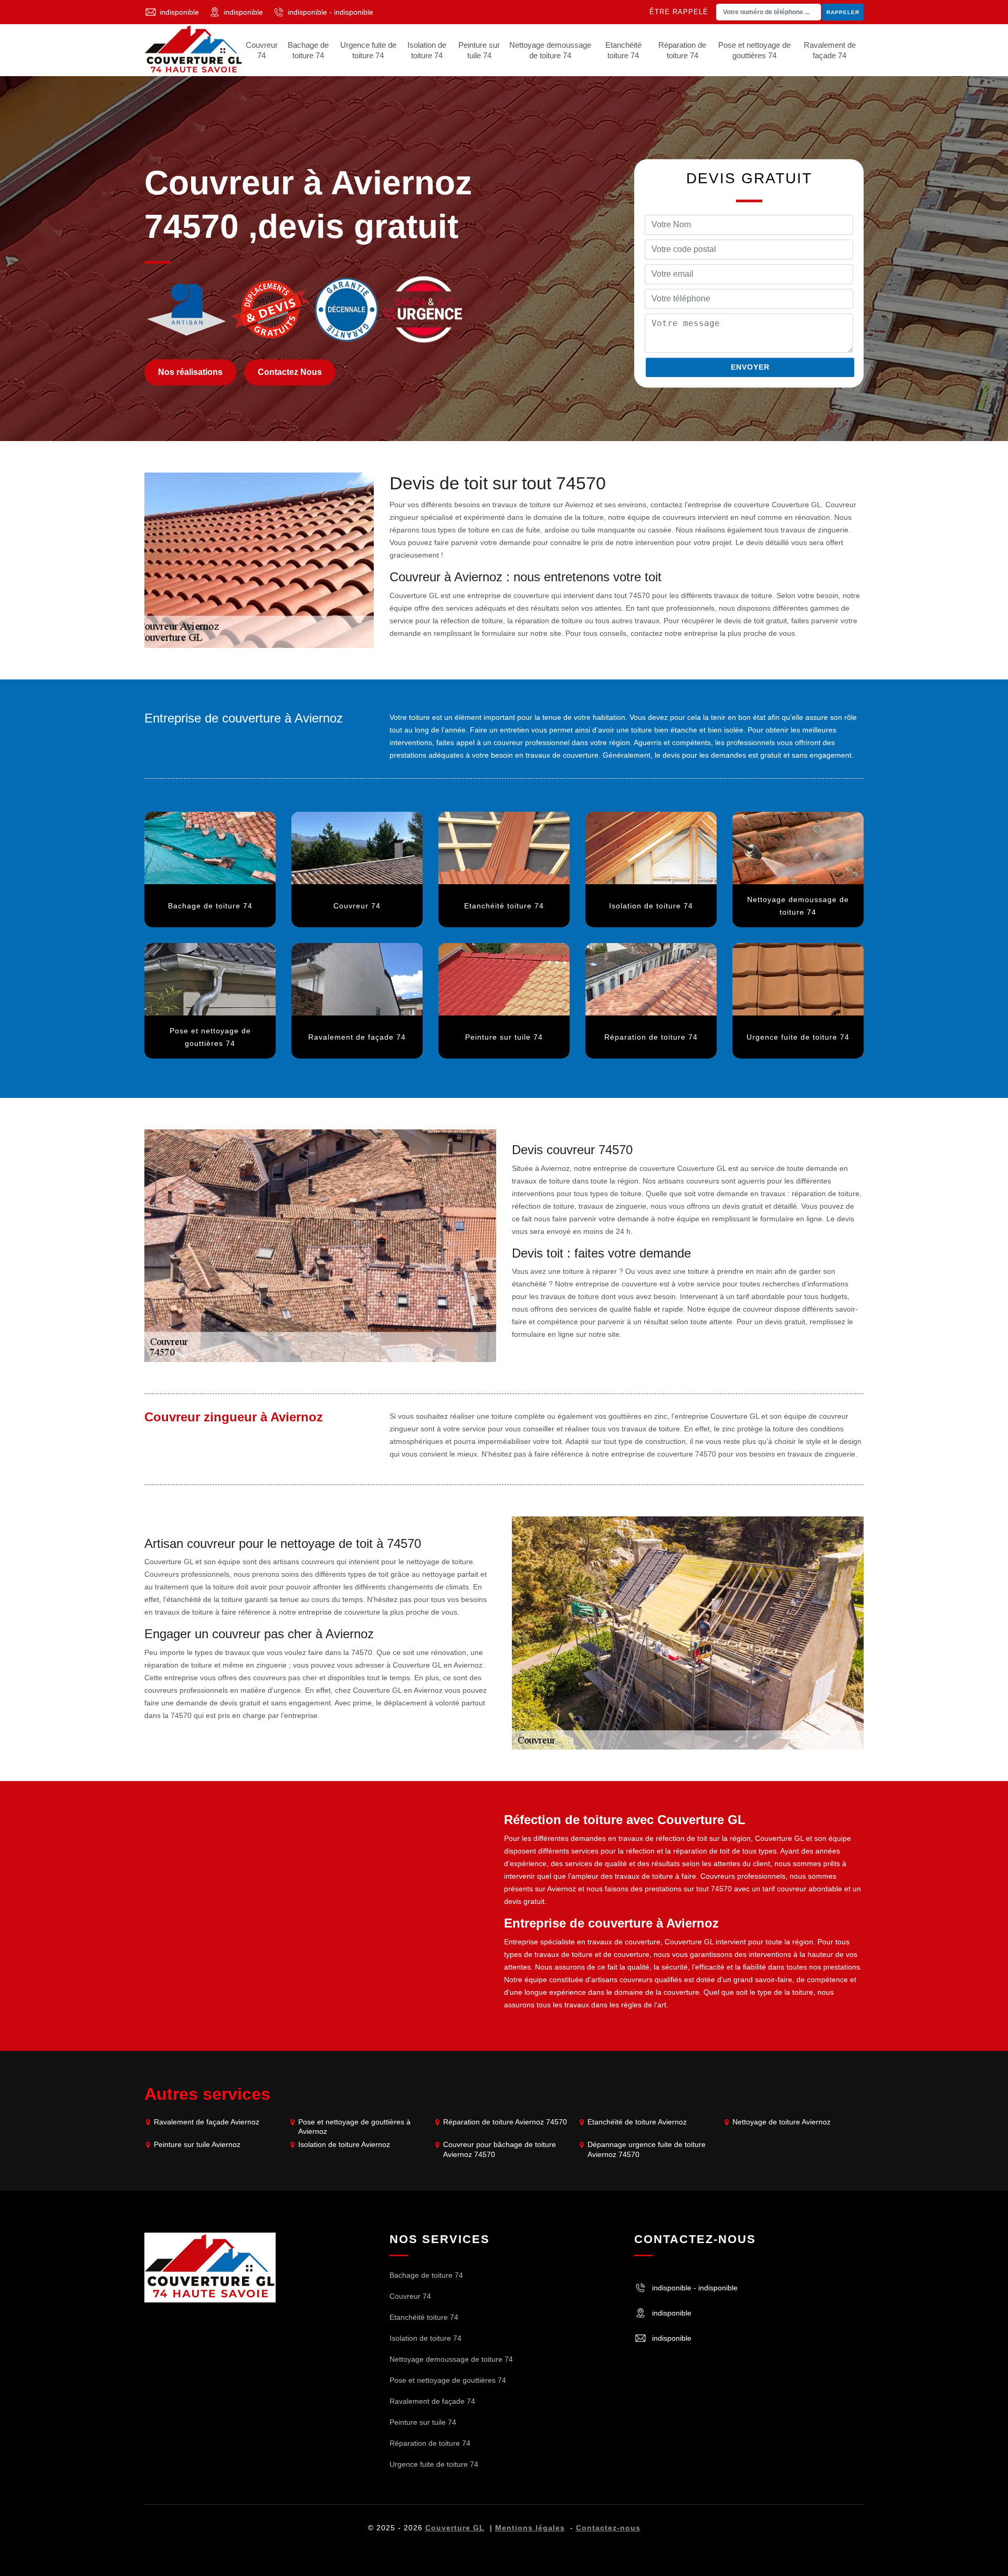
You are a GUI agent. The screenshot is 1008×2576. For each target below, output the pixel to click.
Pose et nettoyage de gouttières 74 (754, 50)
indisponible (179, 12)
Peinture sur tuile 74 (479, 50)
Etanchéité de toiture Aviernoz (637, 2122)
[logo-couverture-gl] (210, 2267)
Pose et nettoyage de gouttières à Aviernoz (354, 2127)
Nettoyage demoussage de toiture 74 (550, 50)
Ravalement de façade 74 (830, 50)
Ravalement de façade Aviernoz (207, 2122)
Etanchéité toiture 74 (623, 50)
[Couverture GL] (193, 50)
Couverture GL (455, 2528)
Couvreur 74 (262, 50)
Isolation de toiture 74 (427, 50)
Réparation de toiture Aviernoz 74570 (505, 2122)
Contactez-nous (608, 2528)
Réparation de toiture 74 (682, 50)
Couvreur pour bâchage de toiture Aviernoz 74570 (500, 2149)
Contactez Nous (290, 373)
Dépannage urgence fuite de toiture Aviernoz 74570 (647, 2149)
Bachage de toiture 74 (308, 50)
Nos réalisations (190, 373)
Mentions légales (530, 2528)
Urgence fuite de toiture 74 (368, 50)
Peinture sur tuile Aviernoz (197, 2144)
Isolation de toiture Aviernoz (344, 2144)
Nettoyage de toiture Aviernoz (781, 2122)
